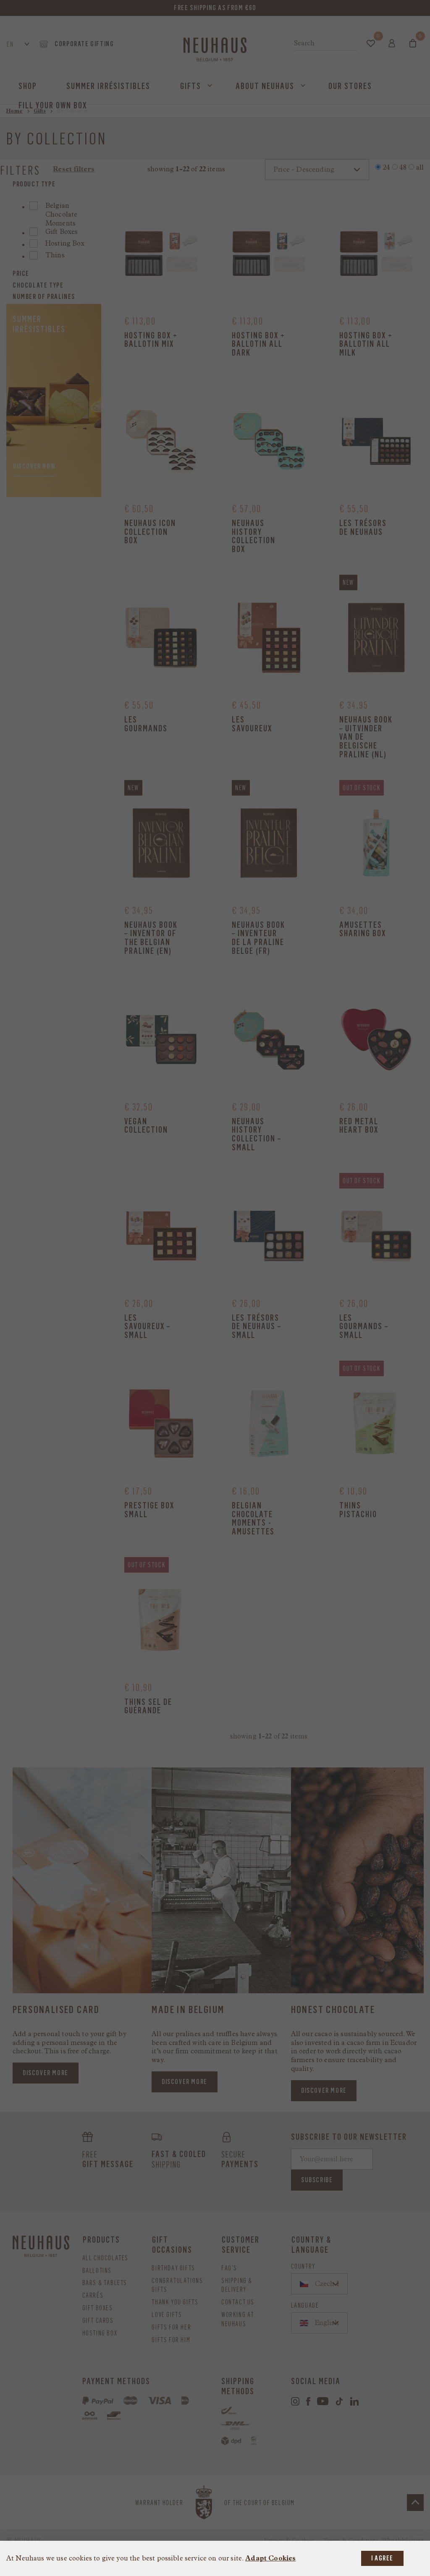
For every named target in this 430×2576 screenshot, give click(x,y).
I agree (382, 2558)
